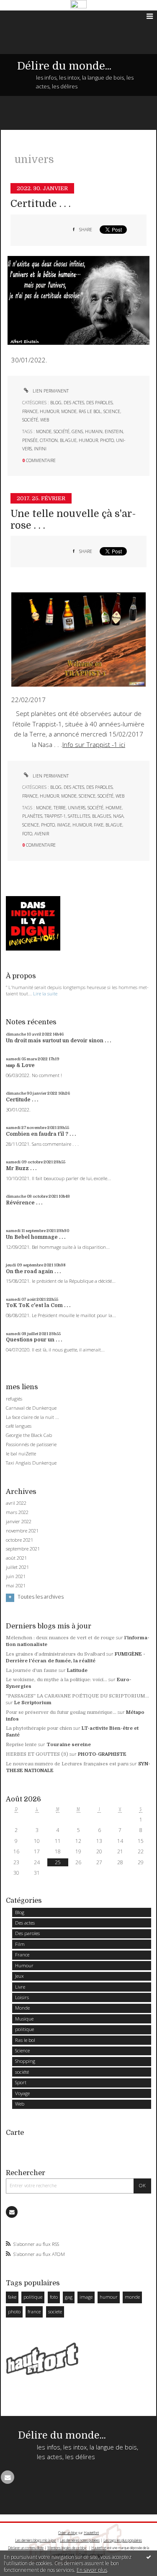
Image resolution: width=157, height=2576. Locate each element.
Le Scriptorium (33, 1703)
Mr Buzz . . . (21, 1168)
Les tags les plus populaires (123, 2540)
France (30, 411)
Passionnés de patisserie (31, 1444)
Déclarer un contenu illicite (26, 2548)
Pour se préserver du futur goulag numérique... (61, 1712)
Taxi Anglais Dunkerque (31, 1463)
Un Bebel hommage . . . (36, 1237)
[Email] (12, 2212)
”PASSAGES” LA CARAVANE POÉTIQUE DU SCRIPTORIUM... (77, 1696)
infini (40, 449)
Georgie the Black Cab (29, 1435)
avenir (42, 834)
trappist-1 (55, 816)
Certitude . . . (41, 204)
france (34, 2311)
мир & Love (20, 1065)
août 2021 (16, 1558)
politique (24, 2029)
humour (88, 440)
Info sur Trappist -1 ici (94, 745)
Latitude (77, 1670)
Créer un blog (68, 2533)
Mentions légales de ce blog (67, 2548)
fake (99, 825)
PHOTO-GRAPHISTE (102, 1754)
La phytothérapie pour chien (39, 1728)
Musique (24, 2019)
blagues (102, 816)
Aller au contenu (24, 16)
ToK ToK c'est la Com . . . (38, 1305)
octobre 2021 (19, 1540)
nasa (118, 816)
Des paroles (99, 403)
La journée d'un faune (32, 1670)
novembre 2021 (22, 1531)
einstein (114, 431)
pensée (30, 440)
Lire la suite (45, 993)
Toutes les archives (41, 1597)
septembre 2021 (23, 1549)
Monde (69, 411)
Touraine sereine (69, 1745)
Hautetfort (91, 2533)
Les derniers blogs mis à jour (36, 2540)
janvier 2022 (19, 1522)
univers (77, 808)
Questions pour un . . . (34, 1340)
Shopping (25, 2061)
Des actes (74, 403)
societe (55, 2311)
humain (94, 431)
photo (107, 440)
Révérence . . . (24, 1203)
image (64, 825)
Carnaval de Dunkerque (31, 1408)
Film (20, 1944)
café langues (19, 1426)
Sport (21, 2082)
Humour (49, 411)
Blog (56, 403)
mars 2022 (17, 1512)
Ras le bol (90, 411)
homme (114, 808)
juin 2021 (16, 1576)
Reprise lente (21, 1745)
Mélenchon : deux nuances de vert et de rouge (60, 1638)
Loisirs (22, 1997)
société (30, 420)
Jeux (19, 1976)
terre (60, 808)
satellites (79, 816)
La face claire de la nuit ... (32, 1417)
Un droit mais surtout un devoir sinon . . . (58, 1041)
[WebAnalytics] (78, 5)
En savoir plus (92, 2570)
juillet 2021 (17, 1567)
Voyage (22, 2093)
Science (112, 411)
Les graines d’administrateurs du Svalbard (55, 1654)
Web (45, 420)
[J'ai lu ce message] (149, 2557)
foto (27, 834)
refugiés (14, 1399)
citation (49, 440)
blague (68, 440)
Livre (20, 1987)
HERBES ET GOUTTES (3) (37, 1754)
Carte (15, 2133)
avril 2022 (16, 1503)
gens (77, 431)
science (31, 825)
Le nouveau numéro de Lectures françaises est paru (67, 1764)
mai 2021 (16, 1586)
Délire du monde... (64, 66)
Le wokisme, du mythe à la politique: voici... (57, 1680)
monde (44, 431)
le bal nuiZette (21, 1453)
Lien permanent (50, 391)
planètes (32, 816)
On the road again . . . (33, 1271)
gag (69, 2297)
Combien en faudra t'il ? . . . (41, 1134)
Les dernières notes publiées (80, 2540)
